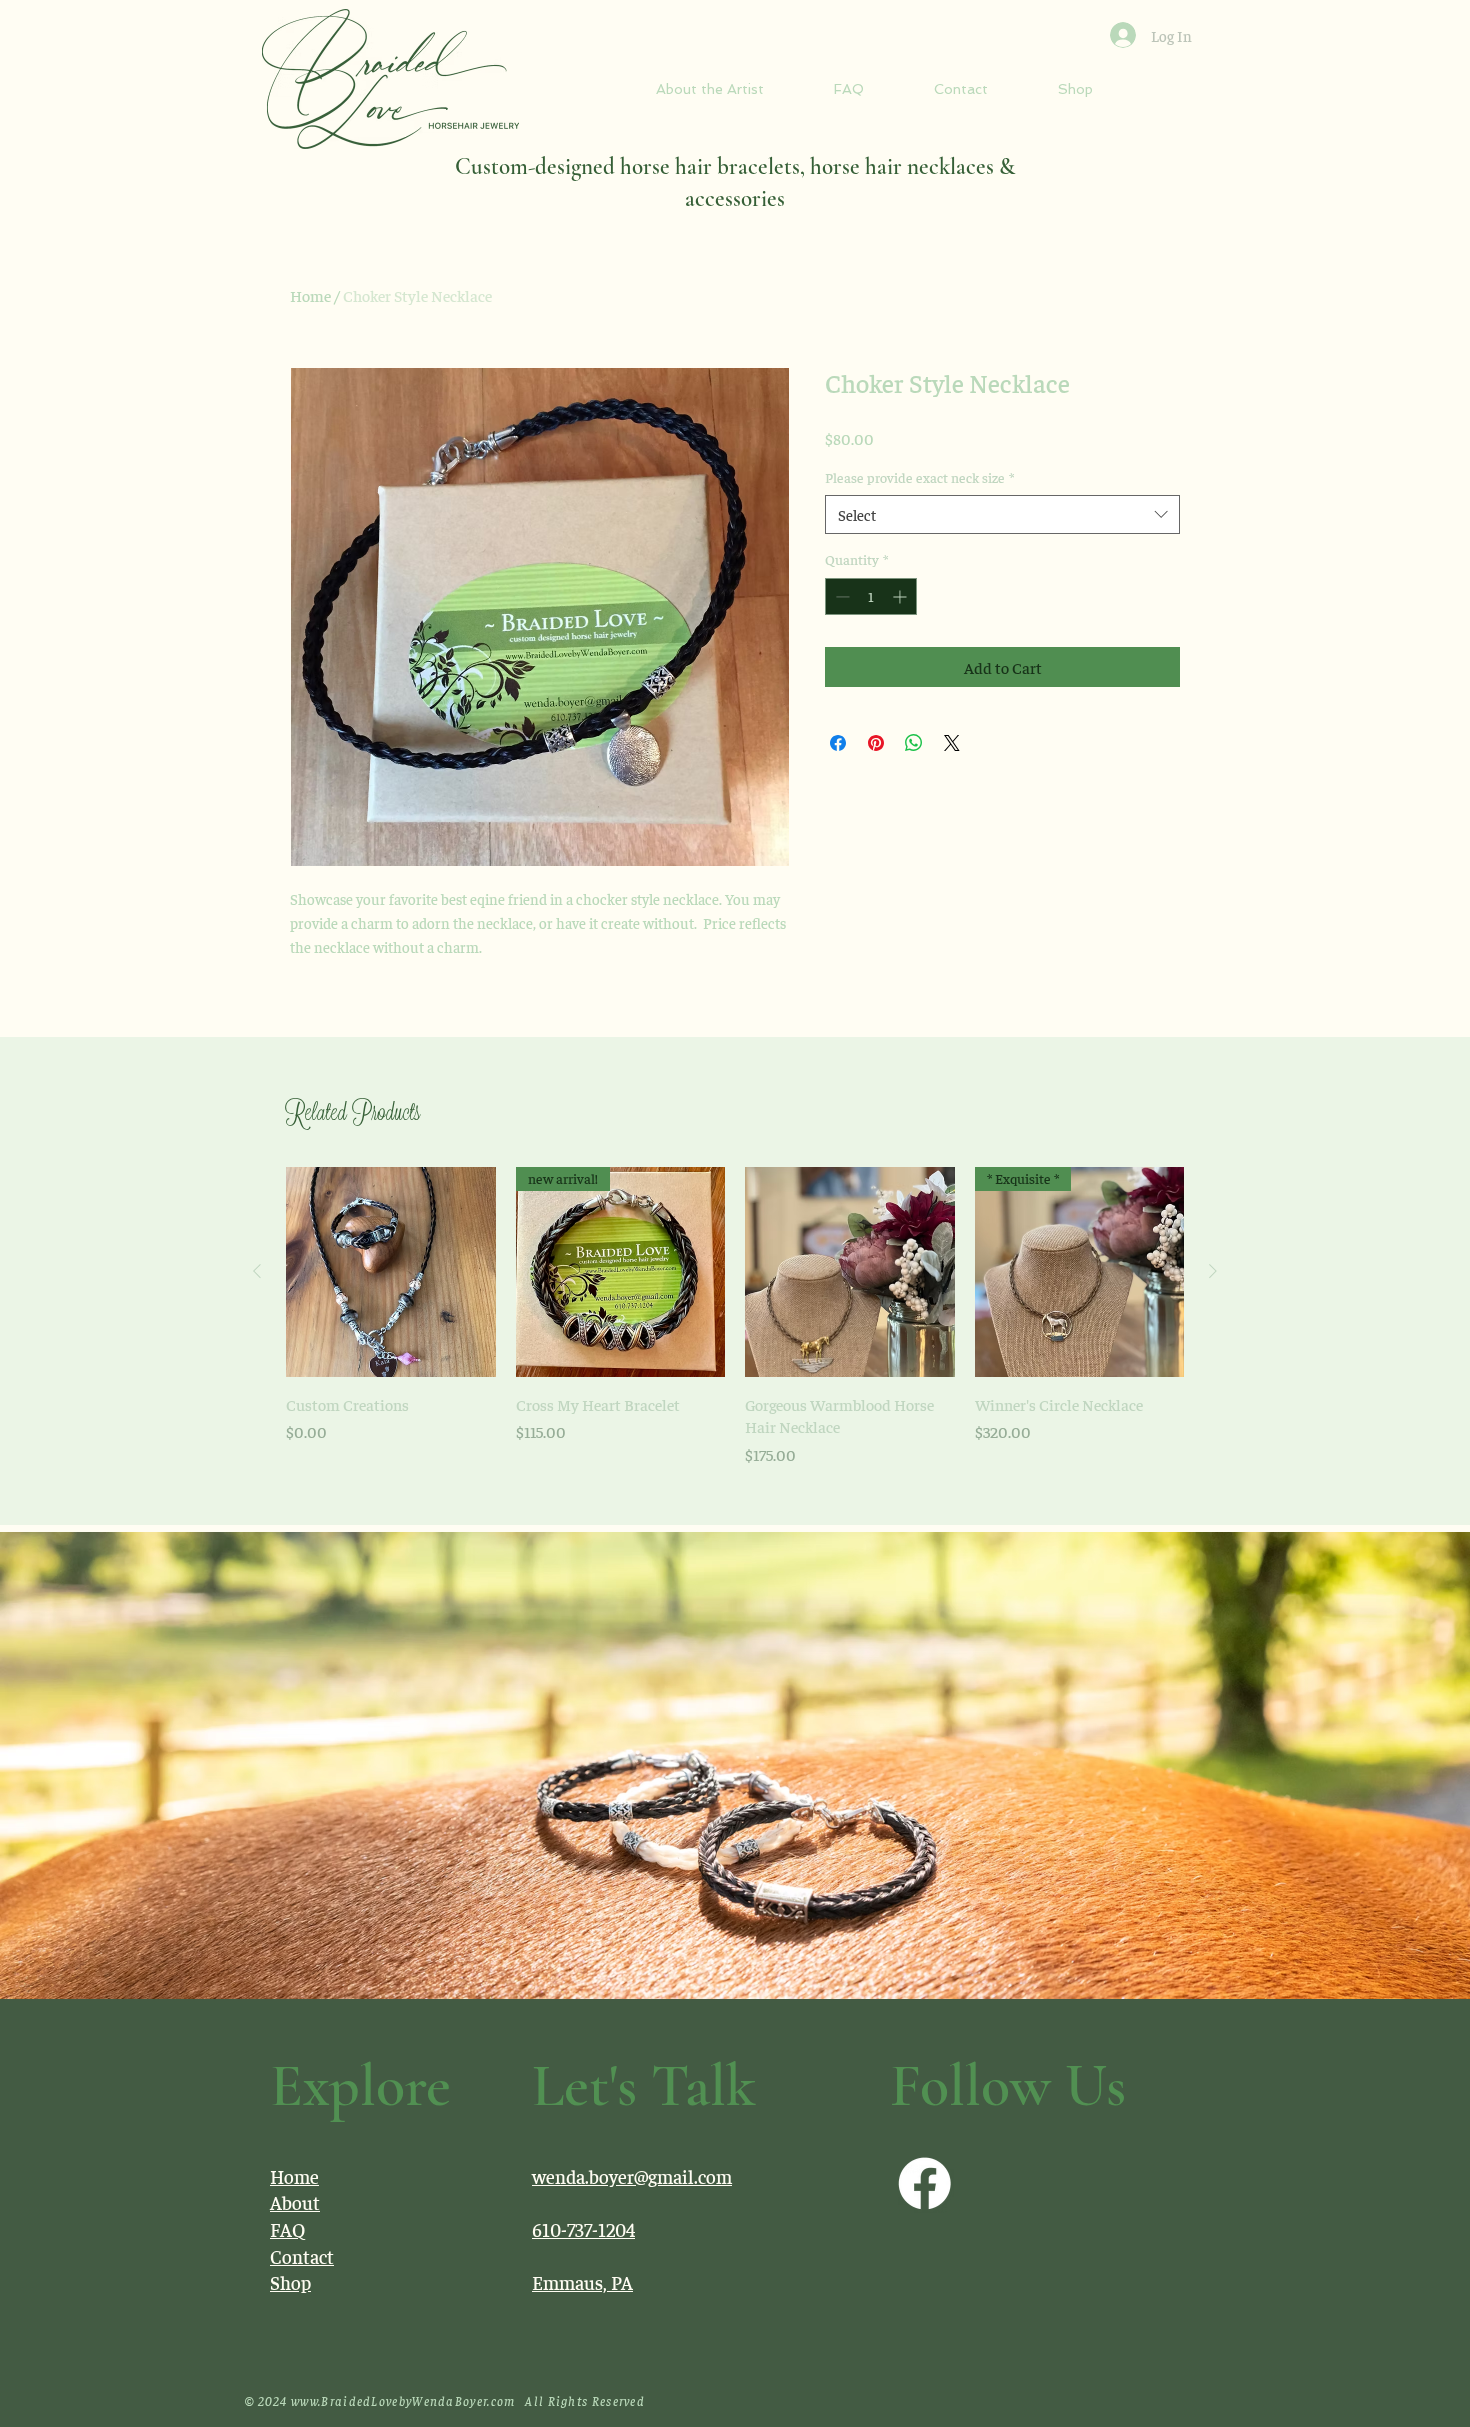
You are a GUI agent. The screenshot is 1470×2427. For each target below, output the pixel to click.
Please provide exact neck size (919, 477)
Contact (302, 2256)
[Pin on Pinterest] (876, 743)
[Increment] (901, 596)
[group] (735, 1316)
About (295, 2202)
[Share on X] (952, 743)
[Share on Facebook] (838, 743)
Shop (290, 2282)
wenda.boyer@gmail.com (632, 2176)
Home (310, 295)
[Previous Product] (257, 1271)
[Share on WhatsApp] (914, 743)
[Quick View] (391, 1272)
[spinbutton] (871, 596)
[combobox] (1002, 514)
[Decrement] (840, 596)
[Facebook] (924, 2183)
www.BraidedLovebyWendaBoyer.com (403, 2400)
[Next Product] (1213, 1271)
